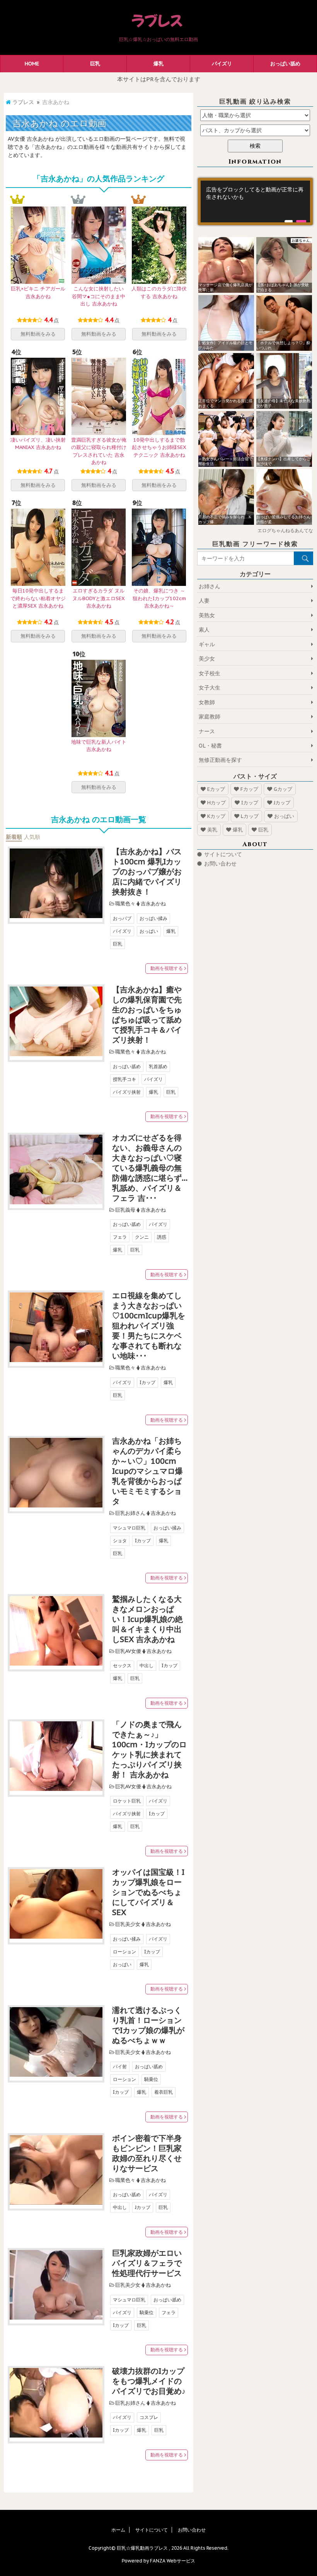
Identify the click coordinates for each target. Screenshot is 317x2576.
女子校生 (210, 673)
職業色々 (125, 904)
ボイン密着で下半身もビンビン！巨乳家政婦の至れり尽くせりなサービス (147, 2153)
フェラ (120, 1237)
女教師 (207, 702)
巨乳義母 (125, 1210)
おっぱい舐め (285, 64)
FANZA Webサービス (173, 2561)
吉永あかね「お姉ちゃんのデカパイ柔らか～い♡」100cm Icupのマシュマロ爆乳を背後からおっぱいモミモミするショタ (147, 1471)
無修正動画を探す (220, 760)
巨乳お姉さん (130, 1513)
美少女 (207, 659)
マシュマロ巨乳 (129, 1528)
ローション (124, 1952)
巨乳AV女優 (128, 1651)
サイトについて (223, 854)
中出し (147, 1665)
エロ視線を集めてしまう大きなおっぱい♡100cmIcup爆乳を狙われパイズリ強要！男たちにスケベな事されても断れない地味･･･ (149, 1326)
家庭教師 (210, 717)
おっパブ (122, 918)
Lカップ (250, 816)
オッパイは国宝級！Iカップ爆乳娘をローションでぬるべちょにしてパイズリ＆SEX (148, 1892)
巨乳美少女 (128, 1924)
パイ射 (120, 2066)
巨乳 (95, 64)
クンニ (142, 1237)
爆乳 (158, 64)
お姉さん (210, 586)
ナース (207, 731)
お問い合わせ (220, 864)
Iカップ (147, 1382)
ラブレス (23, 102)
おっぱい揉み (153, 918)
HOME (32, 64)
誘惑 (162, 1237)
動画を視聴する (167, 968)
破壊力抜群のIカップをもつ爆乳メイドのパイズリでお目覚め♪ (149, 2381)
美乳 (212, 830)
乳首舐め (158, 1066)
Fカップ (249, 789)
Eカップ (216, 789)
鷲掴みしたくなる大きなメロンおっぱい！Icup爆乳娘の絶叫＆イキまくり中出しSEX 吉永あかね (147, 1619)
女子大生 (210, 688)
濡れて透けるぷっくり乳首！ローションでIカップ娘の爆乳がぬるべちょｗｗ (148, 2025)
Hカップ (216, 803)
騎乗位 (151, 2079)
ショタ (120, 1541)
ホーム (118, 2530)
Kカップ (216, 816)
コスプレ (149, 2417)
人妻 (204, 601)
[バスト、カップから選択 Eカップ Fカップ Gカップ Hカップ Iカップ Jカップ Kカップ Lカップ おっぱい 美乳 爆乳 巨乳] (255, 130)
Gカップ (283, 789)
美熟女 (207, 615)
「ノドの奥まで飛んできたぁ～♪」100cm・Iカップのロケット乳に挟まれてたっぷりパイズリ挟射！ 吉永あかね (149, 1750)
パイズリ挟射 (127, 1092)
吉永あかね (153, 904)
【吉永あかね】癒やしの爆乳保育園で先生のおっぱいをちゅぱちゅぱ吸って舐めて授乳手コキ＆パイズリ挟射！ (147, 1015)
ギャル (207, 644)
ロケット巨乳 (127, 1801)
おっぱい (149, 931)
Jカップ (143, 2207)
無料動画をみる (38, 334)
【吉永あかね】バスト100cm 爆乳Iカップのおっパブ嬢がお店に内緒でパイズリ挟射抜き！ (147, 872)
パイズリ (222, 64)
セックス (122, 1665)
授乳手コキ (124, 1079)
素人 (204, 630)
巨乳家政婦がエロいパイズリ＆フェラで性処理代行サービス (147, 2263)
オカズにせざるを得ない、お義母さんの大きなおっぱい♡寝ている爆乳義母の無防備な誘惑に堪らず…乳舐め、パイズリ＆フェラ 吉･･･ (150, 1168)
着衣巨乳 (164, 2092)
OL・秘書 (210, 746)
